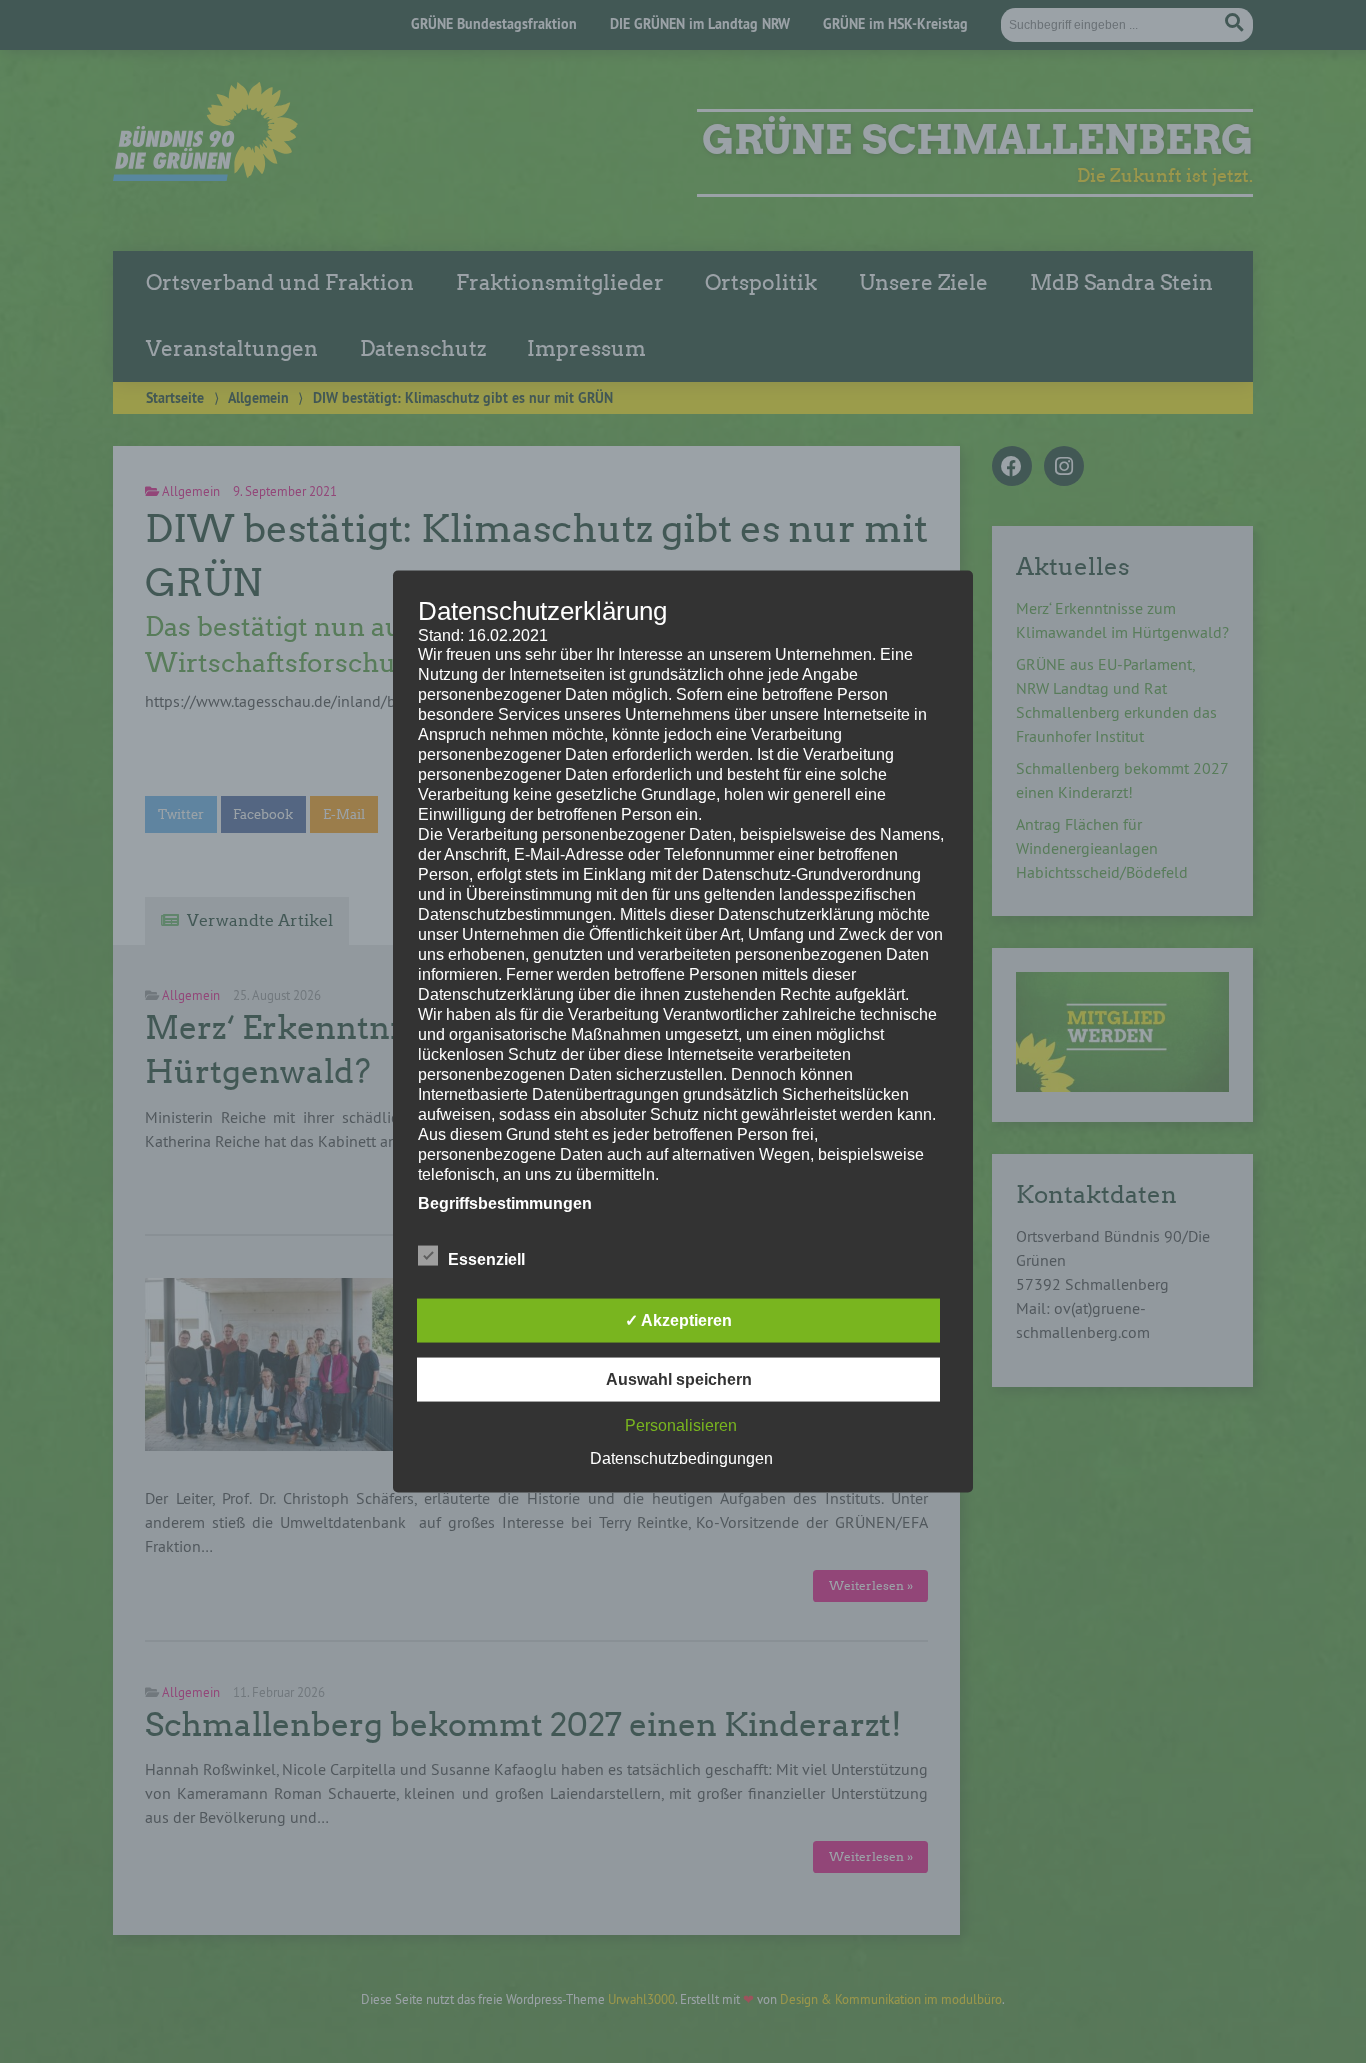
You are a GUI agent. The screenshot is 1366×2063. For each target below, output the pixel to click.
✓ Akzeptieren (678, 1320)
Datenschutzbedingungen (681, 1458)
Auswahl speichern (679, 1379)
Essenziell (486, 1259)
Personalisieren (681, 1425)
